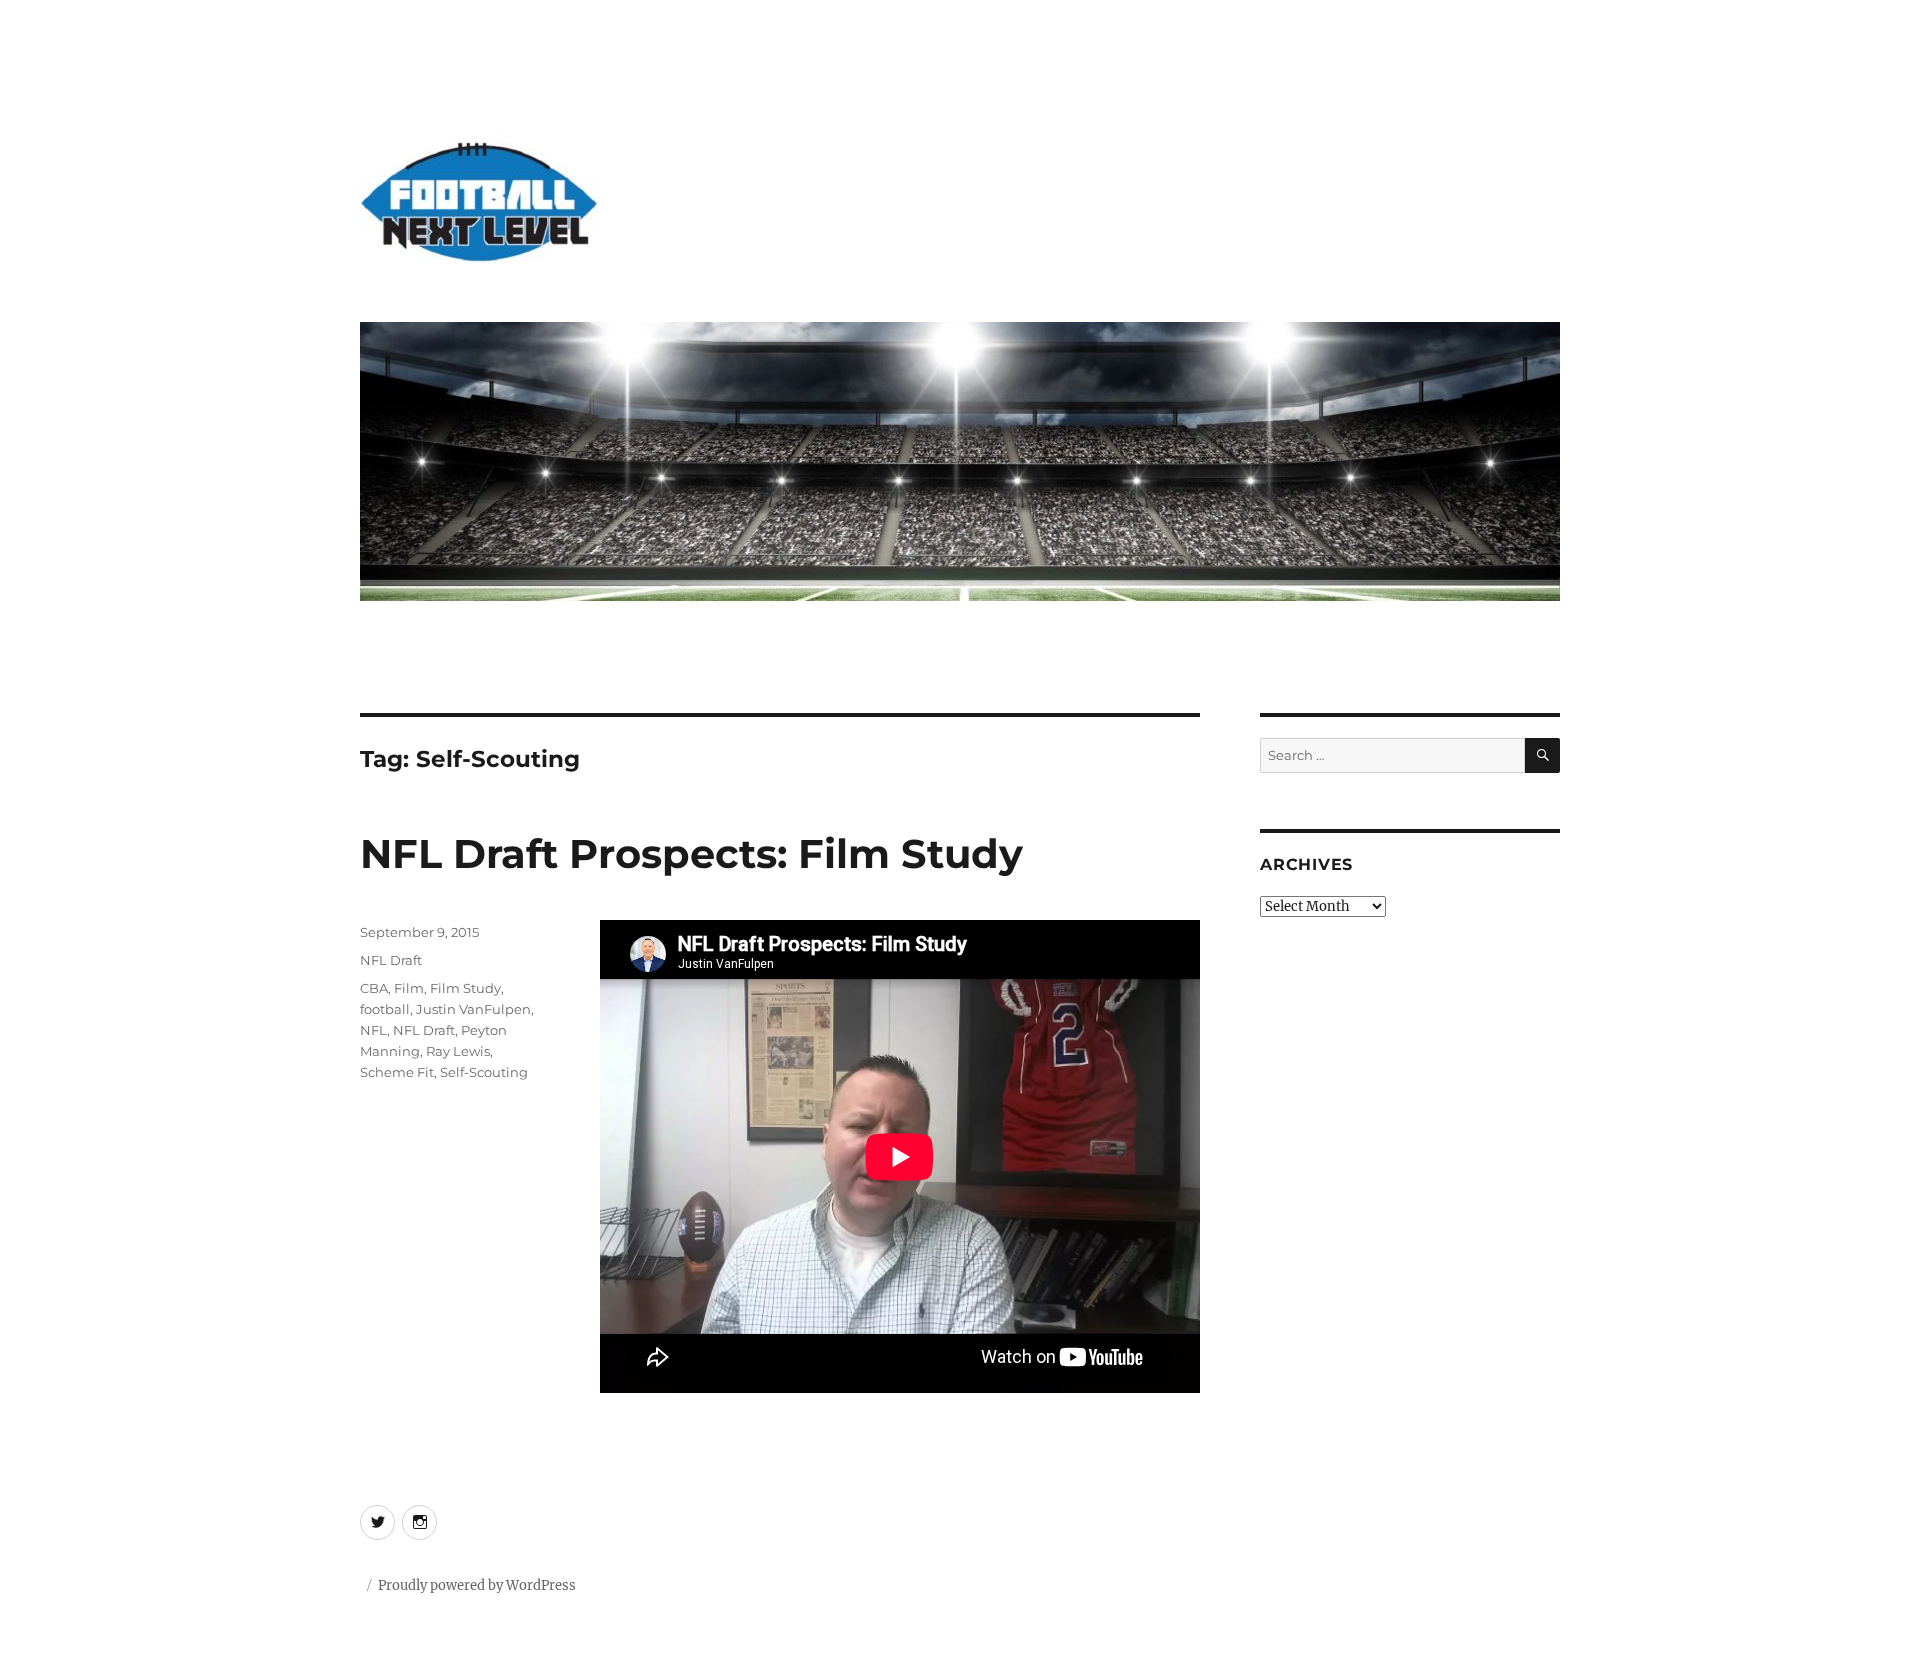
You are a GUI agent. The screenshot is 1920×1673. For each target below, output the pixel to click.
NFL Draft (391, 960)
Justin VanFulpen (473, 1009)
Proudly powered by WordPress (477, 1585)
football (385, 1009)
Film (409, 988)
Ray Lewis (458, 1051)
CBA (374, 988)
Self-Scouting (484, 1072)
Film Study (465, 988)
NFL (373, 1030)
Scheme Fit (397, 1072)
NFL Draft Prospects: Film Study (691, 853)
